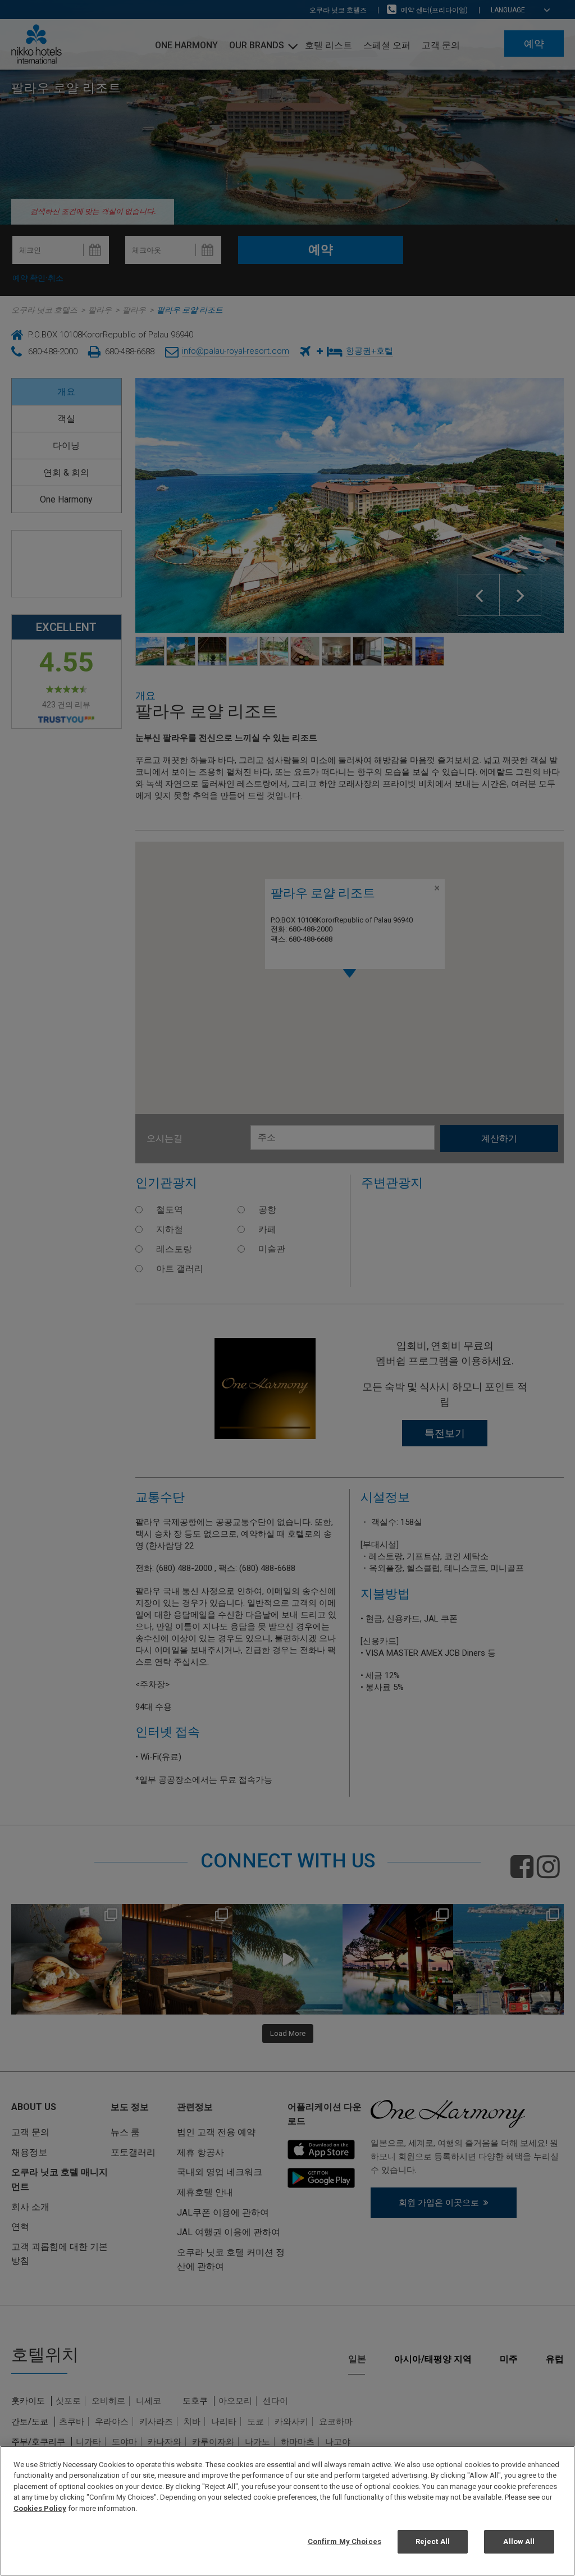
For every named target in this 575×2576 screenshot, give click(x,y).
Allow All (519, 2541)
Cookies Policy (40, 2508)
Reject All (433, 2541)
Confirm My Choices (344, 2541)
